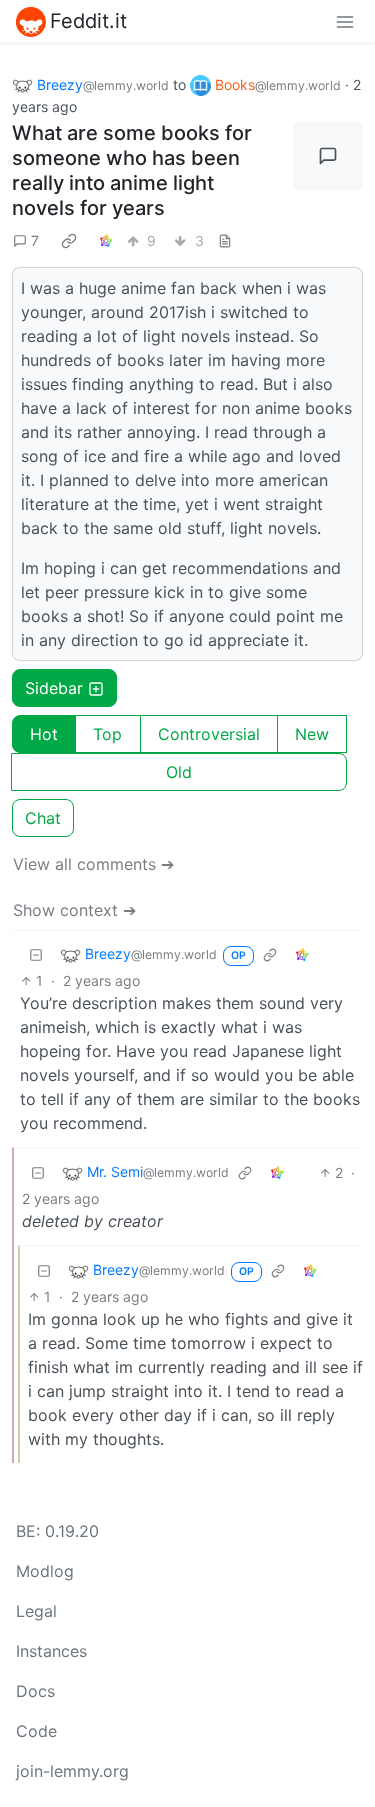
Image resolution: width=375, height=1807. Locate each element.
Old (179, 772)
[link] (69, 240)
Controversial (209, 734)
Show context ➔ (74, 910)
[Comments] (328, 156)
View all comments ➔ (93, 864)
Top (107, 734)
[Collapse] (36, 954)
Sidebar (54, 688)
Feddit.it (88, 21)
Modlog (45, 1571)
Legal (36, 1611)
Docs (35, 1691)
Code (36, 1731)
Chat (43, 818)
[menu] (345, 21)
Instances (51, 1651)
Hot (44, 734)
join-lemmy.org (72, 1771)
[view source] (225, 240)
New (312, 734)
